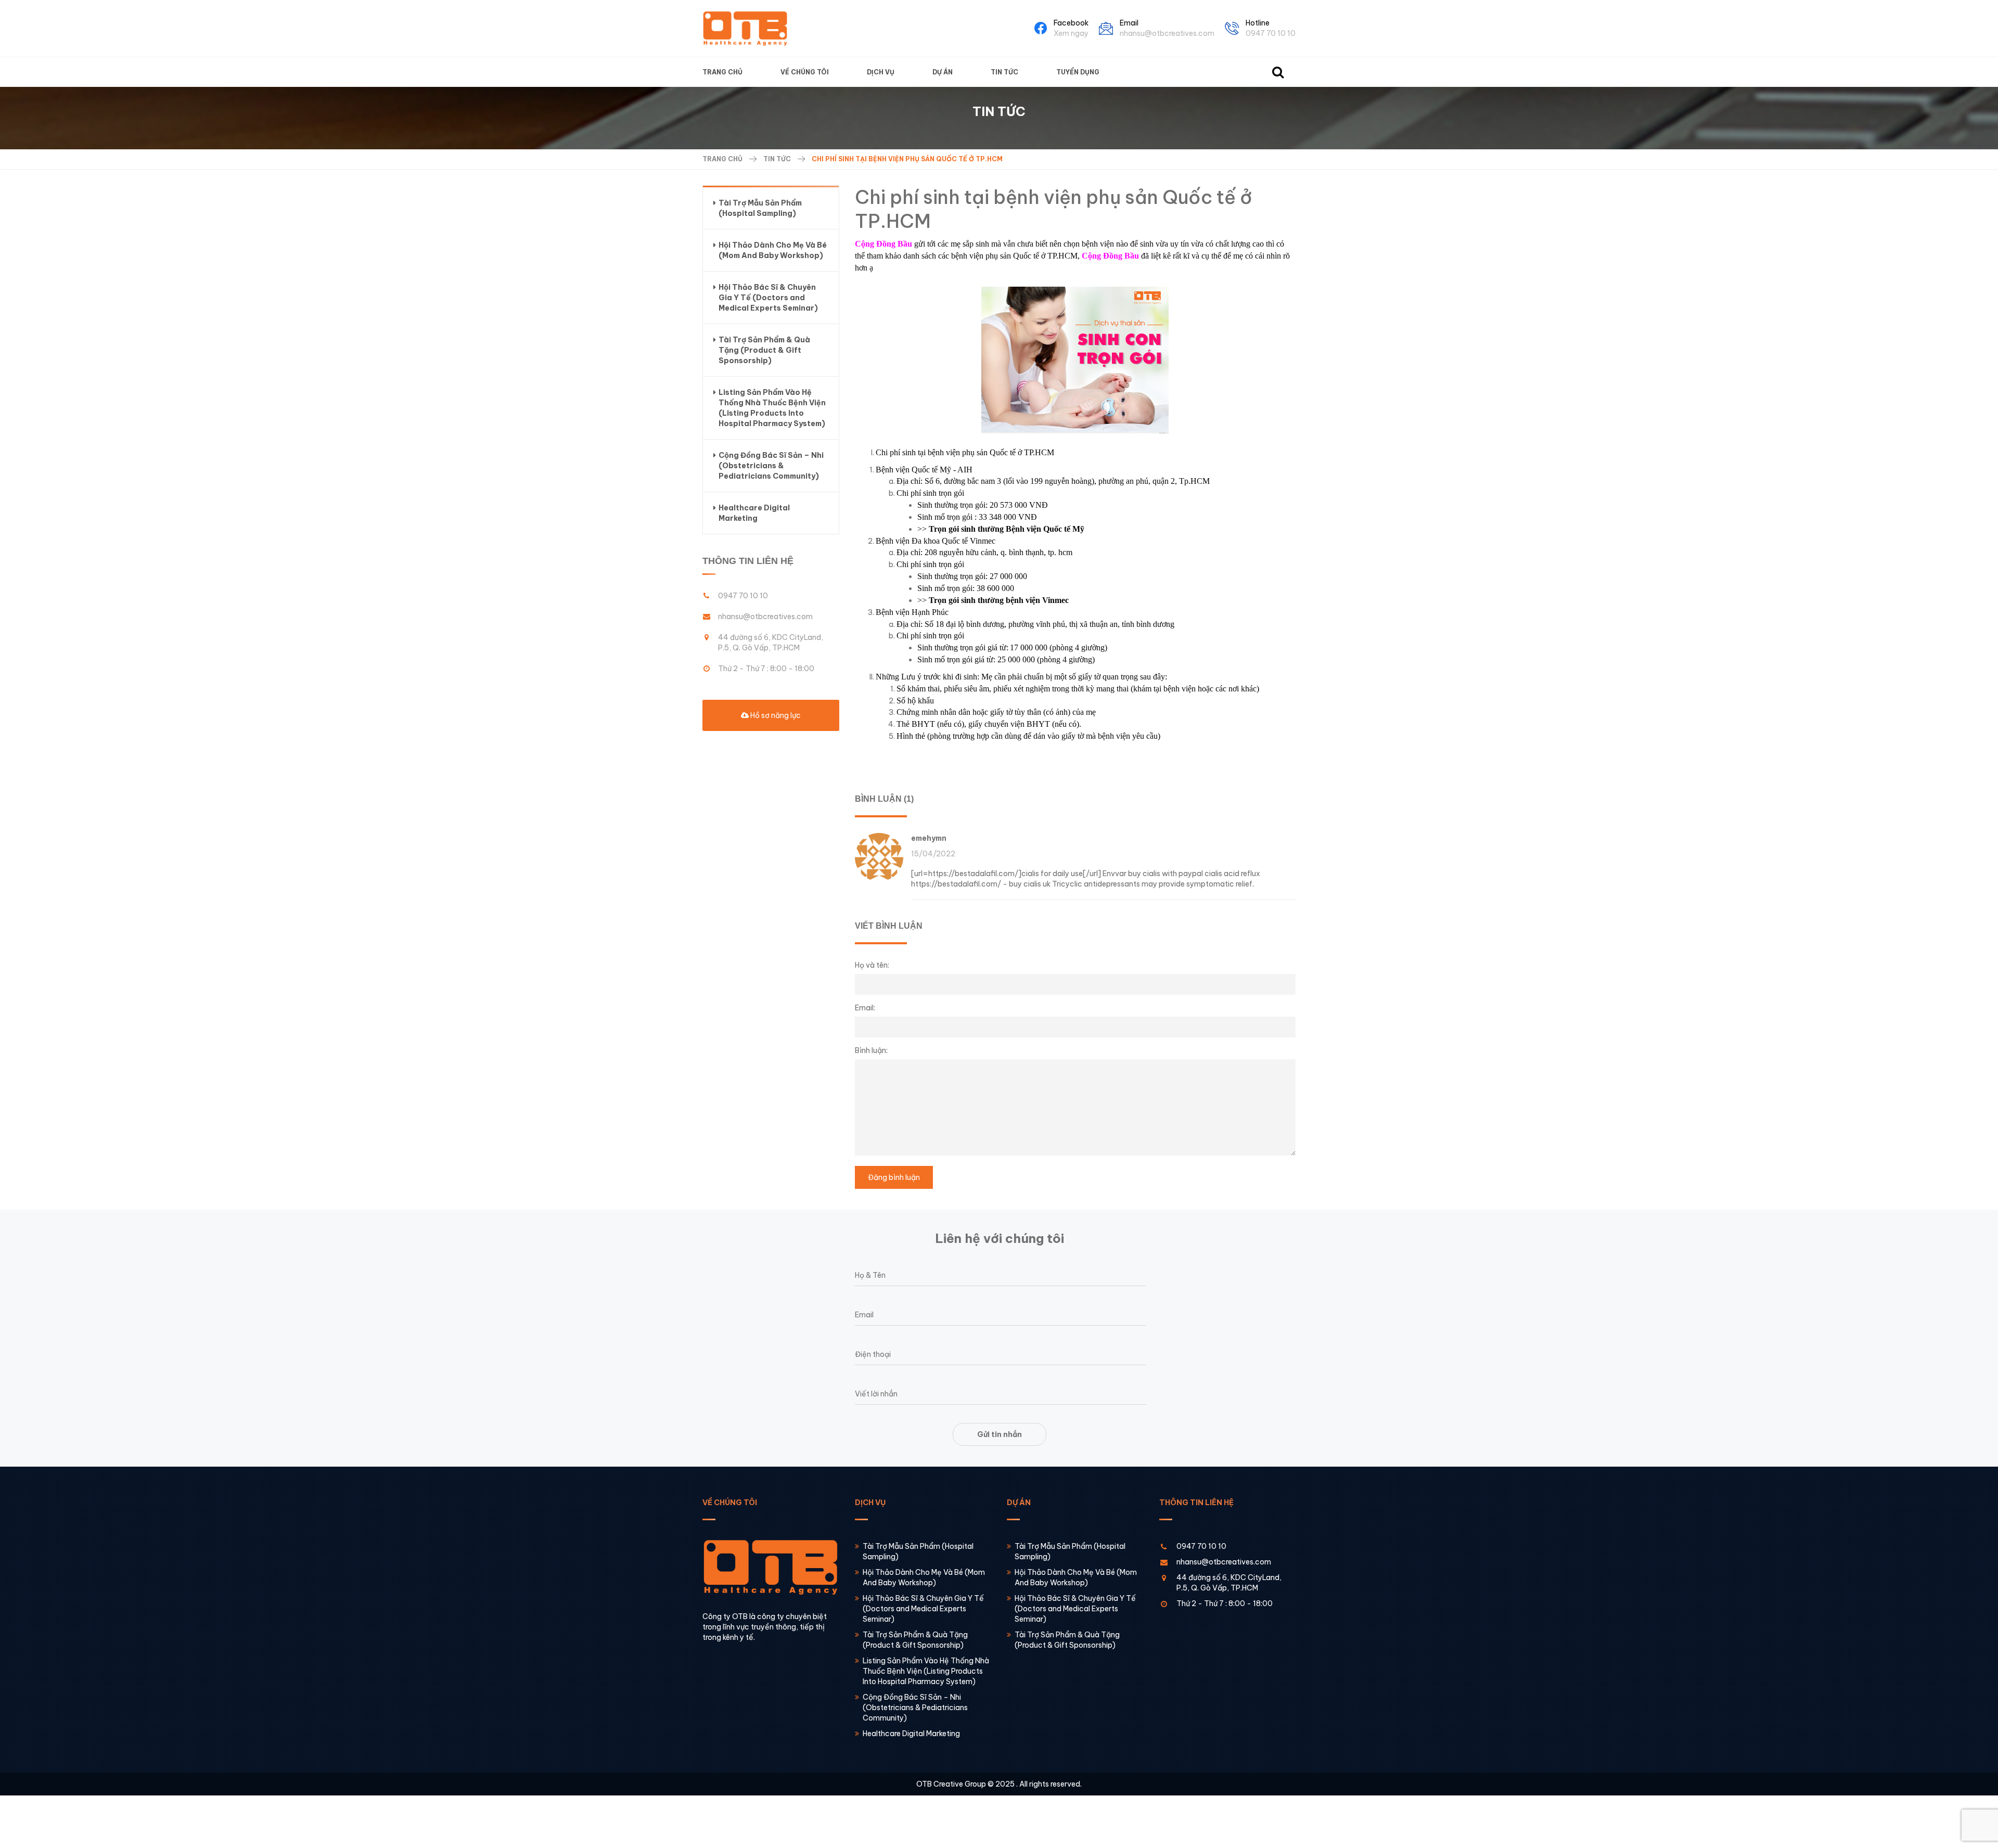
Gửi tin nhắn (1000, 1434)
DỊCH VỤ (881, 72)
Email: (865, 1008)
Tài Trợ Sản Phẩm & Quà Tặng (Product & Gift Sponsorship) (764, 350)
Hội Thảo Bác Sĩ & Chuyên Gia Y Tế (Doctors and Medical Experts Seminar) (768, 298)
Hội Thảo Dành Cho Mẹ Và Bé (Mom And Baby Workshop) (773, 250)
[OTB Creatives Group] (745, 28)
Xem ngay (1071, 33)
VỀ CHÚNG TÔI (805, 72)
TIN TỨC (1004, 72)
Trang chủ (722, 159)
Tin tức (777, 159)
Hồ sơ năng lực (775, 715)
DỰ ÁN (943, 72)
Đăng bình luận (894, 1177)
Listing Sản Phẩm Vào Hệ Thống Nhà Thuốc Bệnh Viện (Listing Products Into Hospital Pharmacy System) (772, 408)
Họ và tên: (872, 965)
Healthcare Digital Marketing (754, 513)
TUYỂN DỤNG (1078, 72)
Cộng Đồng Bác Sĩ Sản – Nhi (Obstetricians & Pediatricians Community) (771, 466)
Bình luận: (871, 1050)
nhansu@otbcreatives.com (1167, 33)
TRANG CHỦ (722, 72)
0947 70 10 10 (1271, 33)
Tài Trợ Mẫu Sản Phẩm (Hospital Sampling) (760, 208)
